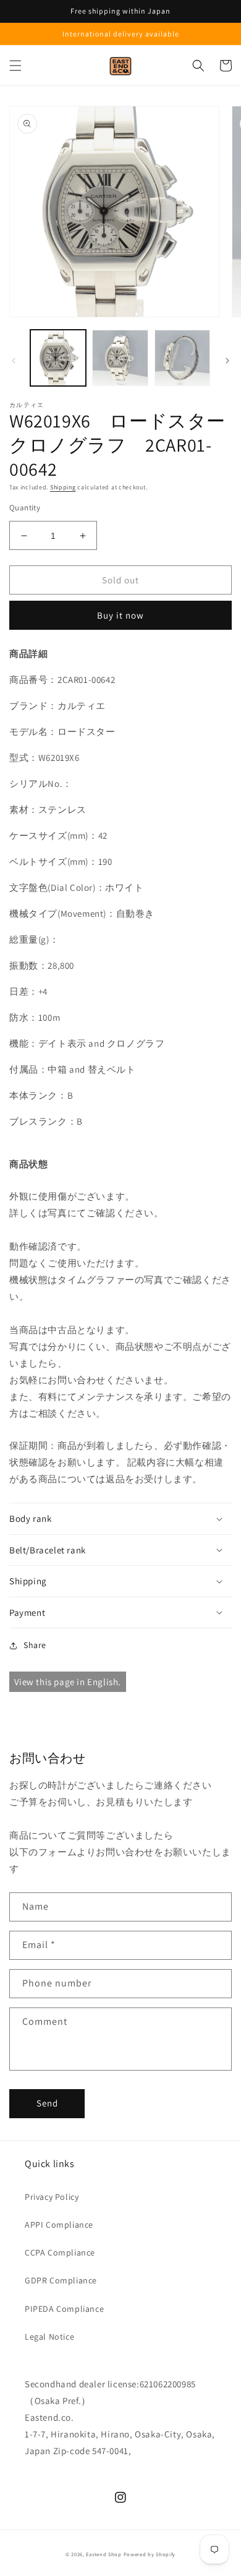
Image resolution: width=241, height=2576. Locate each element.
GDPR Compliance (61, 2280)
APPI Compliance (59, 2225)
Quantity (25, 508)
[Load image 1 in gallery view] (58, 358)
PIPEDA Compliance (64, 2309)
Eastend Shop (104, 2554)
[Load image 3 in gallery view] (182, 358)
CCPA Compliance (60, 2252)
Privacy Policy (52, 2197)
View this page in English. (68, 1682)
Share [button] (35, 1645)
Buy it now (120, 615)
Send (47, 2103)
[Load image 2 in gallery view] (120, 358)
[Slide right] (227, 361)
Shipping (63, 487)
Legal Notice (49, 2337)
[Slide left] (14, 361)
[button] (15, 66)
